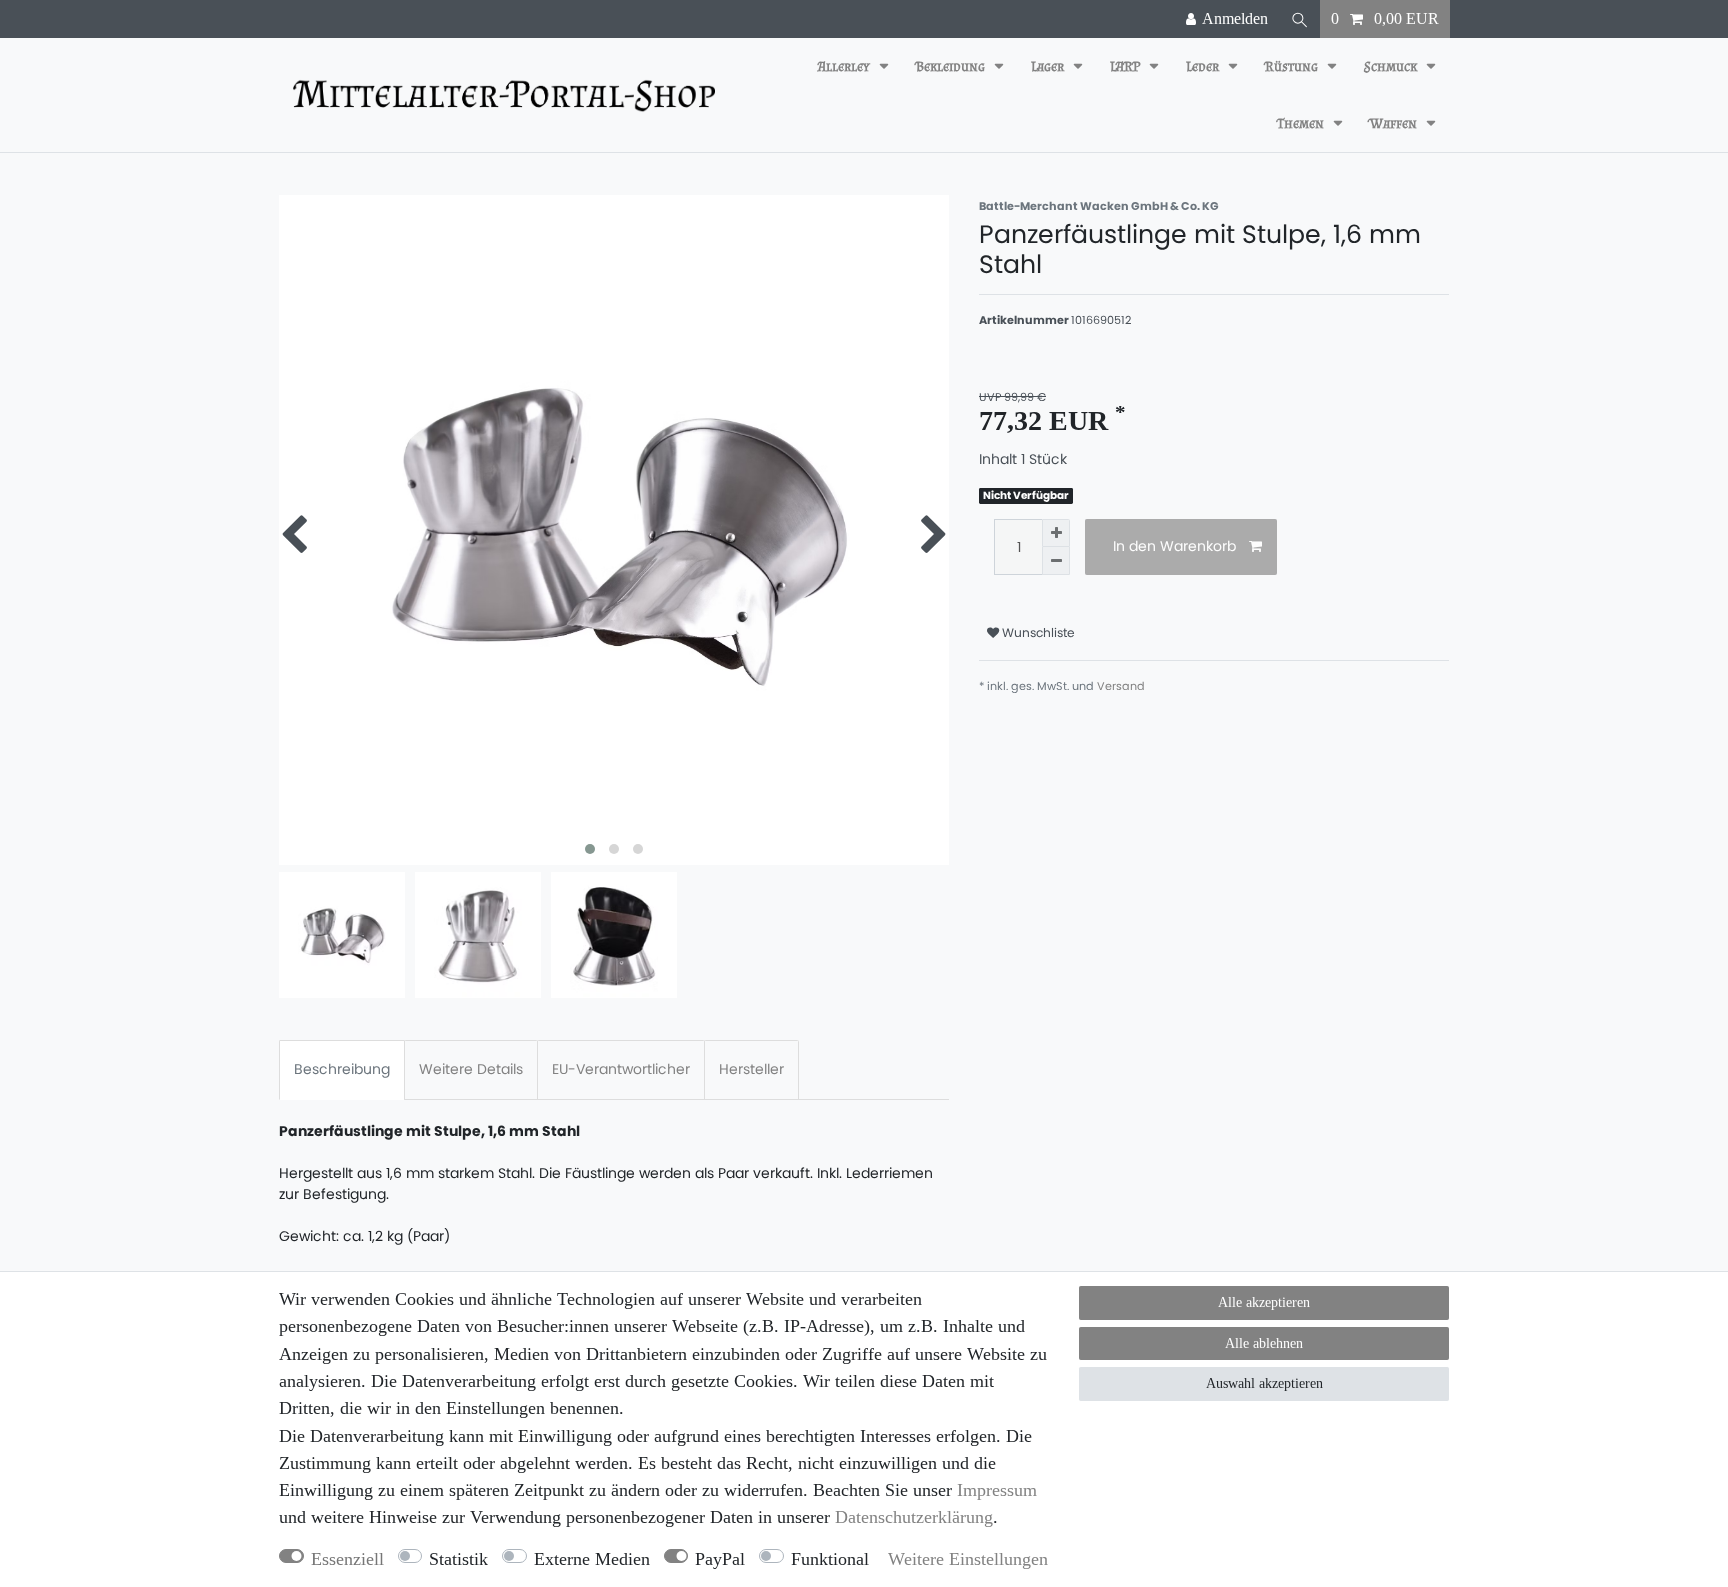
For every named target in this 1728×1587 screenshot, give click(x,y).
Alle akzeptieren (1264, 1302)
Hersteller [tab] (751, 1069)
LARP (1126, 66)
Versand (1121, 686)
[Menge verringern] (1056, 561)
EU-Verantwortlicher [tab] (621, 1069)
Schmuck (1392, 66)
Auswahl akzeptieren (1264, 1383)
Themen (1302, 123)
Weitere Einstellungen (968, 1559)
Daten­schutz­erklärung (914, 1517)
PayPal (720, 1559)
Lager (1049, 66)
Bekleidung (952, 66)
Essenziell (347, 1559)
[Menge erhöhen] (1056, 533)
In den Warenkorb (1174, 546)
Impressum (997, 1490)
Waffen (1395, 123)
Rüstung (1293, 66)
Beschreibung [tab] (342, 1069)
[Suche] (1300, 19)
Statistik (458, 1559)
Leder (1204, 66)
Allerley (845, 66)
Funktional (830, 1559)
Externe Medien (592, 1559)
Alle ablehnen (1264, 1343)
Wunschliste (1037, 632)
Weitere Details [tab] (471, 1069)
